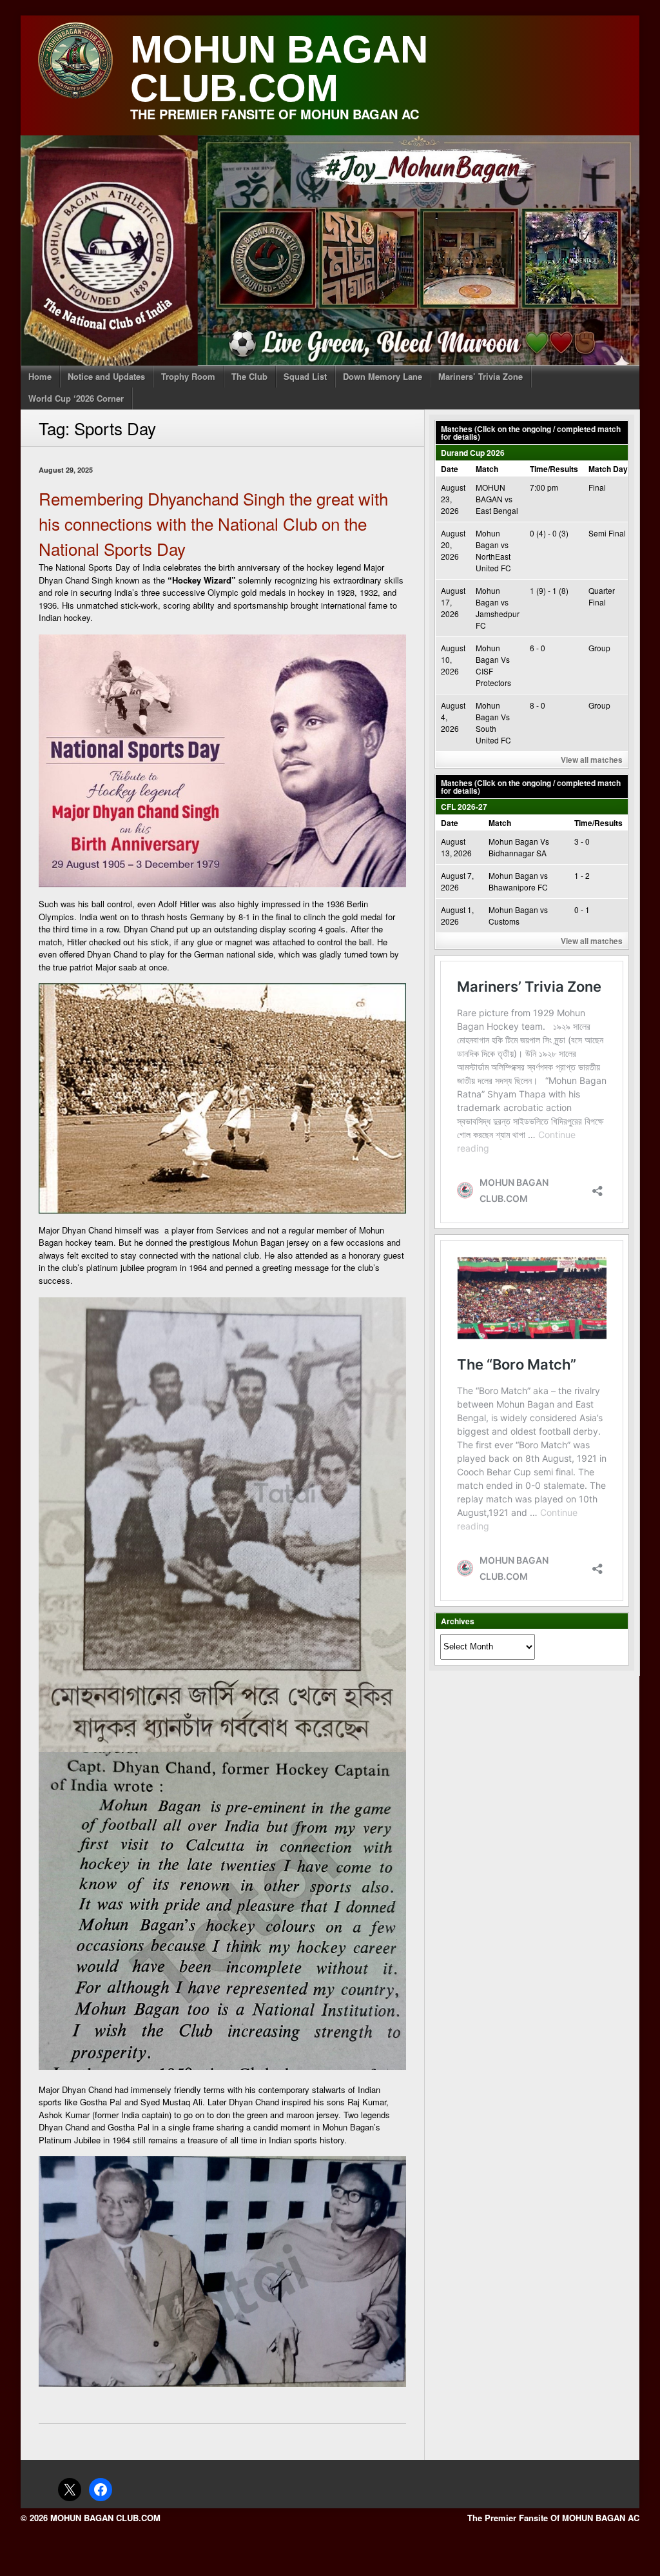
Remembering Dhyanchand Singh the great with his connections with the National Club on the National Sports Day (213, 523)
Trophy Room (188, 376)
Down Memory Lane (383, 376)
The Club (249, 376)
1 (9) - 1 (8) (549, 590)
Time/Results (554, 469)
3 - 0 (582, 841)
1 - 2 (582, 875)
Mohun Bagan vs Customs (518, 915)
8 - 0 (538, 705)
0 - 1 (582, 909)
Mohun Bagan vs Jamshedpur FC (498, 608)
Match (487, 469)
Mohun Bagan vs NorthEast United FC (493, 550)
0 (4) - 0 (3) (549, 533)
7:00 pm (544, 487)
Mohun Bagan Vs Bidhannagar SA (519, 847)
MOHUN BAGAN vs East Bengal (497, 499)
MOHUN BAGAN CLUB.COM (279, 69)
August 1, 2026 (457, 915)
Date (450, 469)
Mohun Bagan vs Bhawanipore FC (518, 881)
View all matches (592, 760)
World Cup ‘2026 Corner (76, 398)
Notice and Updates (106, 376)
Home (40, 376)
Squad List (305, 376)
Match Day (608, 469)
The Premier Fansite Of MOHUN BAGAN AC (553, 2518)
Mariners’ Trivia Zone (480, 376)
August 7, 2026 (457, 881)
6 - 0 (538, 648)
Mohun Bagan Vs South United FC (493, 723)
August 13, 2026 (456, 847)
